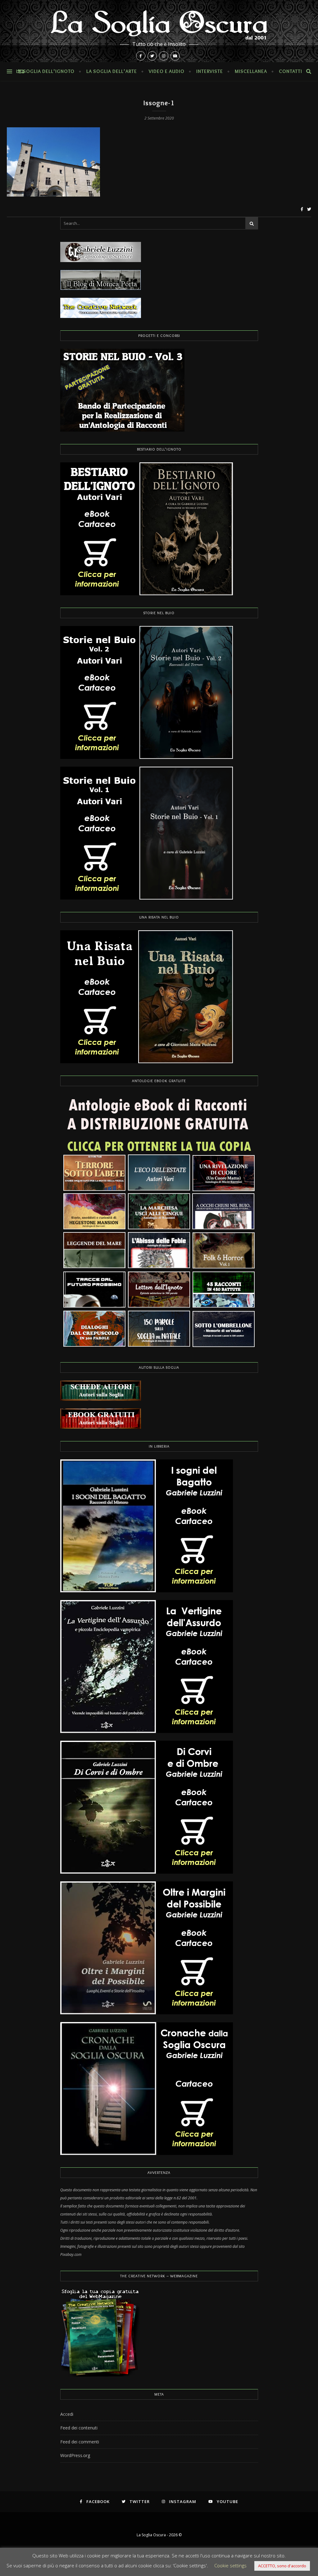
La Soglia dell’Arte (112, 71)
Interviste (210, 71)
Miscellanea (251, 71)
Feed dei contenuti (79, 2428)
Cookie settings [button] (230, 2565)
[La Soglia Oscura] (159, 31)
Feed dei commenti (80, 2442)
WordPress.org (75, 2455)
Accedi (67, 2414)
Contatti (291, 71)
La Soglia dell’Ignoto (45, 71)
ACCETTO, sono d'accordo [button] (282, 2566)
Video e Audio (167, 71)
